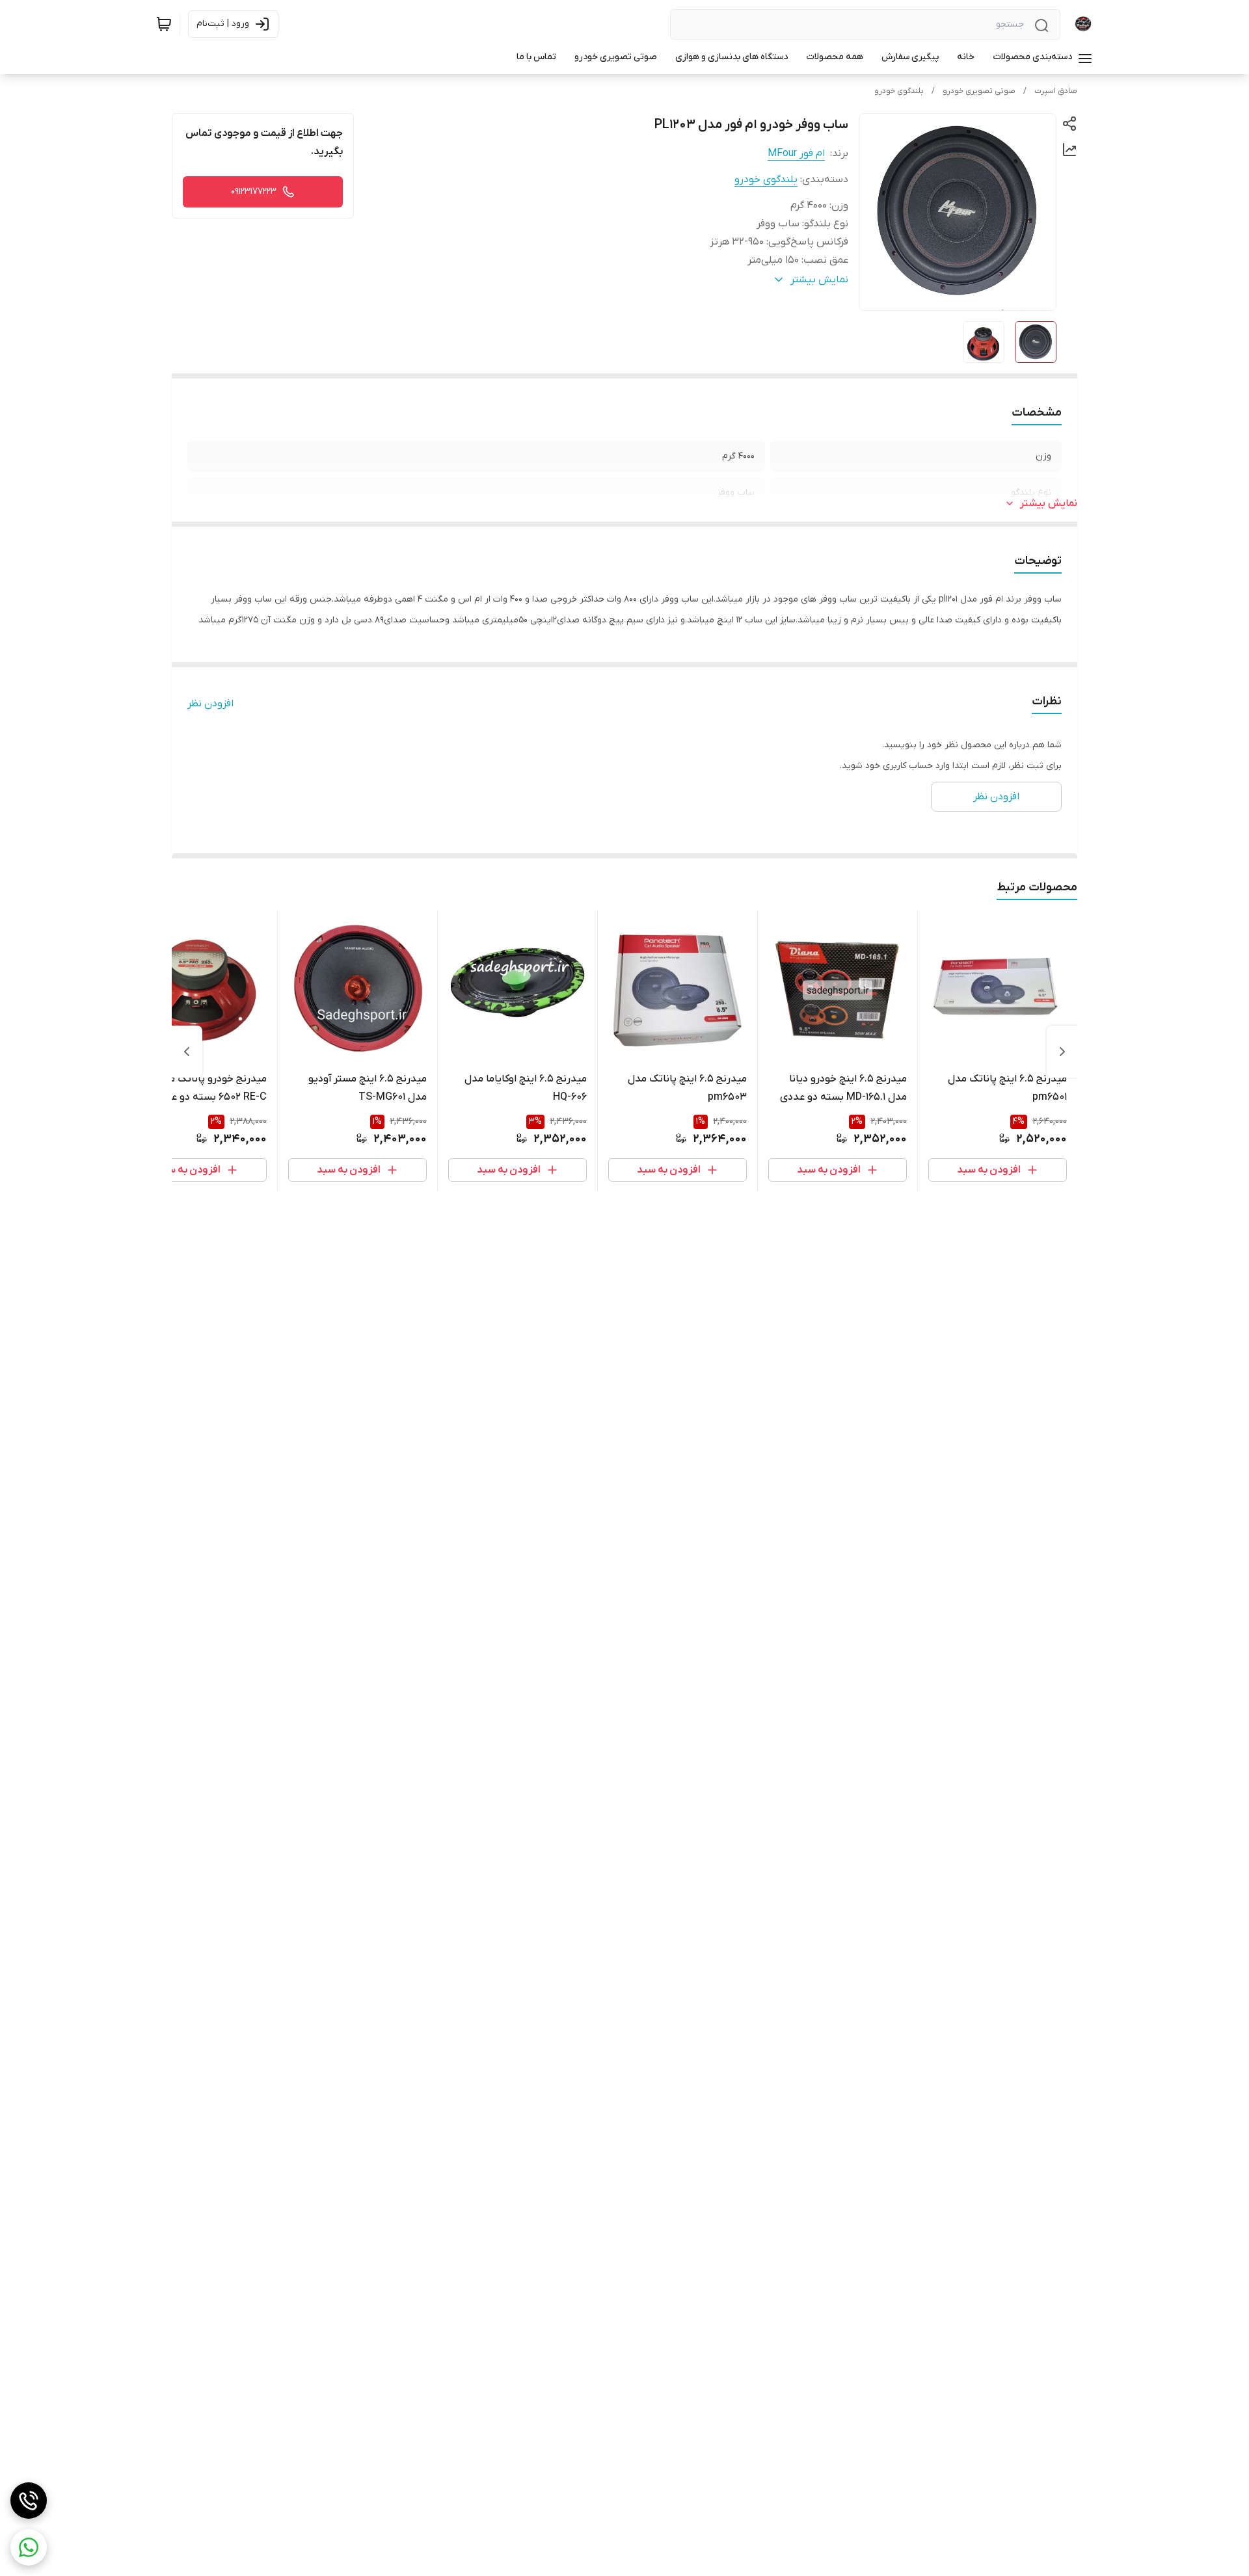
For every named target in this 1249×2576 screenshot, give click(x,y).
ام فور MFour (796, 153)
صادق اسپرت (1056, 91)
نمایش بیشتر (1049, 503)
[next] (187, 1052)
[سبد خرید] (164, 24)
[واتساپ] (29, 2547)
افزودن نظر (210, 704)
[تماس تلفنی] (29, 2501)
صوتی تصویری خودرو (979, 91)
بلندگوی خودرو (899, 91)
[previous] (1062, 1052)
